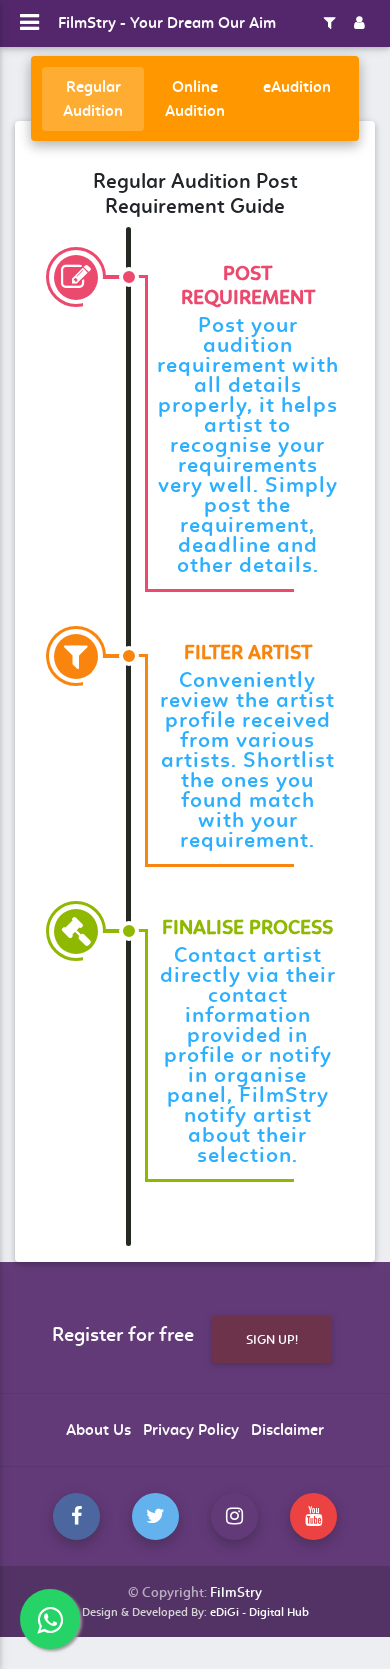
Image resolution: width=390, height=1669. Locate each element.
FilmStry (236, 1592)
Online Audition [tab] (195, 98)
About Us (98, 1429)
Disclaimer (287, 1429)
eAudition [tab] (297, 86)
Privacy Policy (191, 1429)
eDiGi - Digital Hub (259, 1612)
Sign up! (272, 1339)
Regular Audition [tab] (93, 98)
